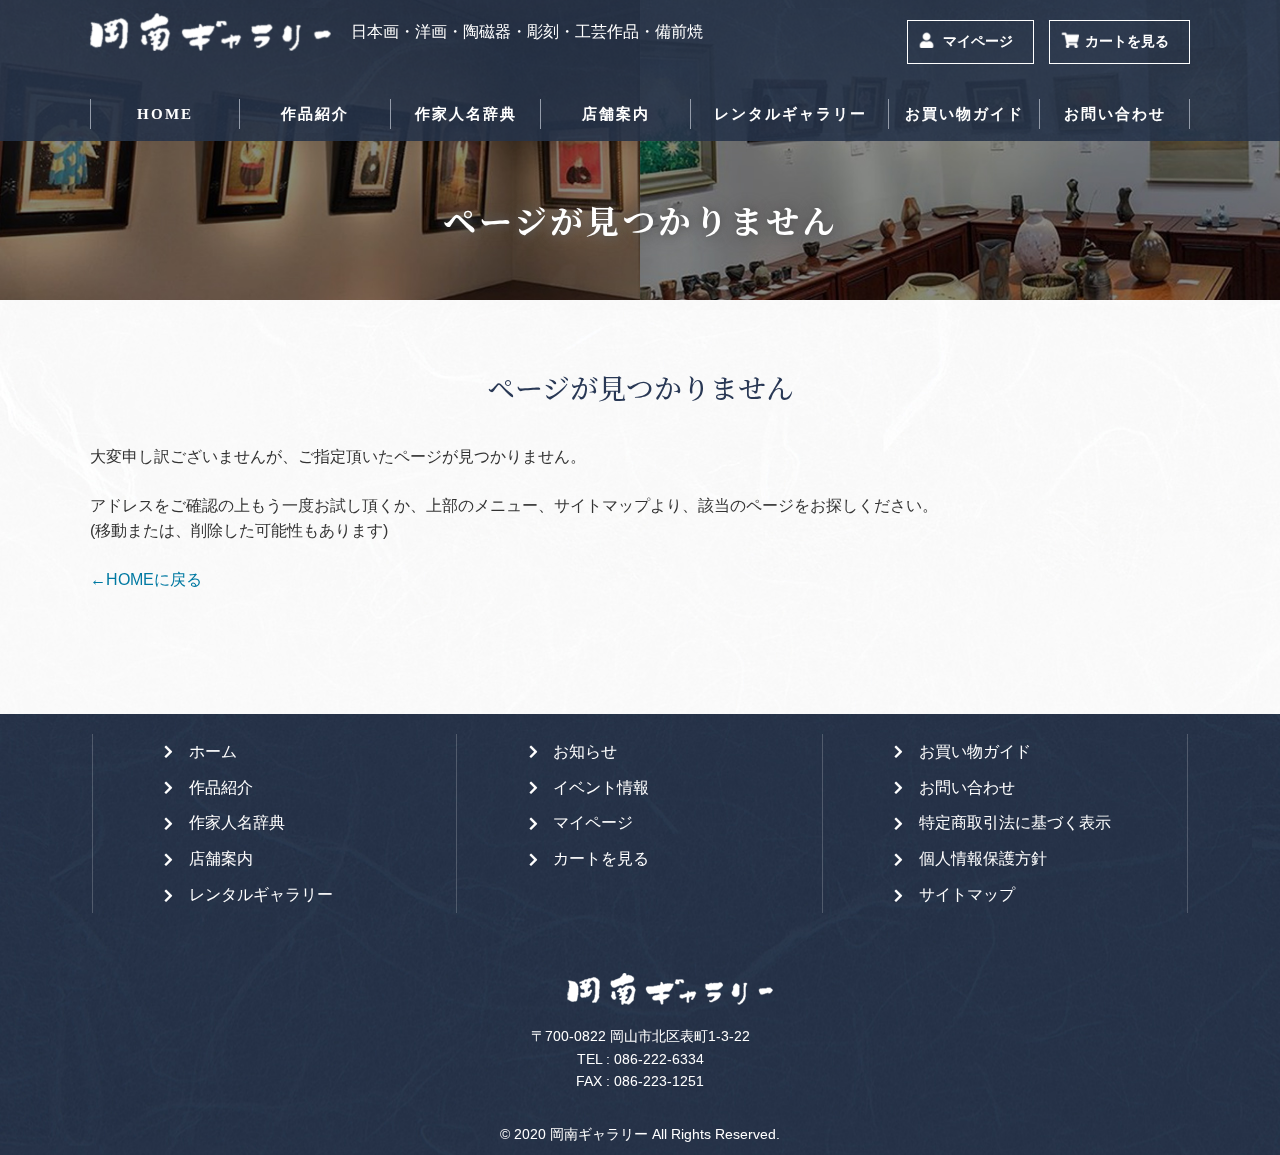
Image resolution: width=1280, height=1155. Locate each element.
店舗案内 (616, 114)
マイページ (978, 41)
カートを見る (1127, 41)
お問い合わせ (1115, 114)
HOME (165, 114)
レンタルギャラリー (790, 114)
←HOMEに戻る (146, 579)
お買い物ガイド (964, 114)
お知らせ (585, 751)
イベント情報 (601, 787)
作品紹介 (315, 114)
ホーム (213, 751)
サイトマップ (967, 894)
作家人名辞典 (466, 114)
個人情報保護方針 (983, 858)
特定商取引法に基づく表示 (1015, 822)
